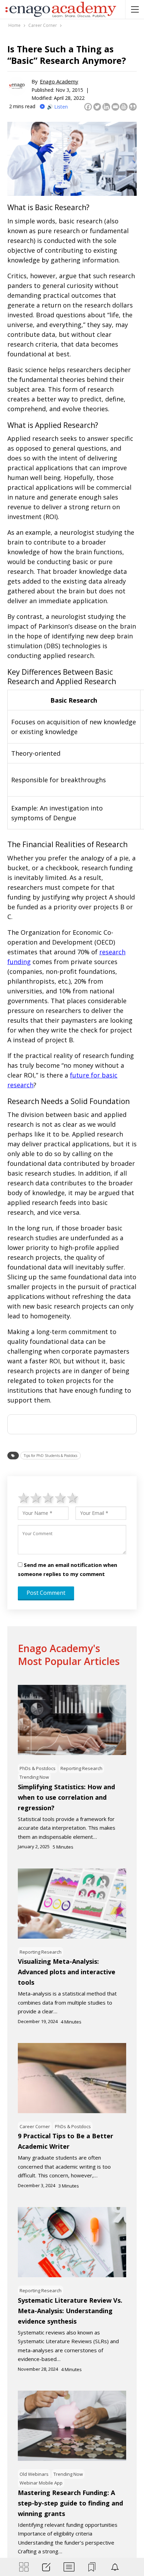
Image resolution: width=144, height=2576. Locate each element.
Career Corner (35, 2126)
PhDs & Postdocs (38, 1768)
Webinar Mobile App (41, 2483)
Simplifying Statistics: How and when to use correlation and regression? (66, 1797)
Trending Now (34, 1777)
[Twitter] (97, 107)
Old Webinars (34, 2474)
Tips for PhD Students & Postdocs (51, 1456)
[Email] (115, 107)
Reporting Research (81, 1768)
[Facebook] (88, 107)
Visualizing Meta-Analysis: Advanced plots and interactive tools (67, 1972)
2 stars (36, 1497)
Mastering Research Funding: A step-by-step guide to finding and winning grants (70, 2503)
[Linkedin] (106, 107)
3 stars (48, 1497)
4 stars (61, 1497)
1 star (24, 1497)
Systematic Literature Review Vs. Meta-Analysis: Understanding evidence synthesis (70, 2311)
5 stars (73, 1497)
